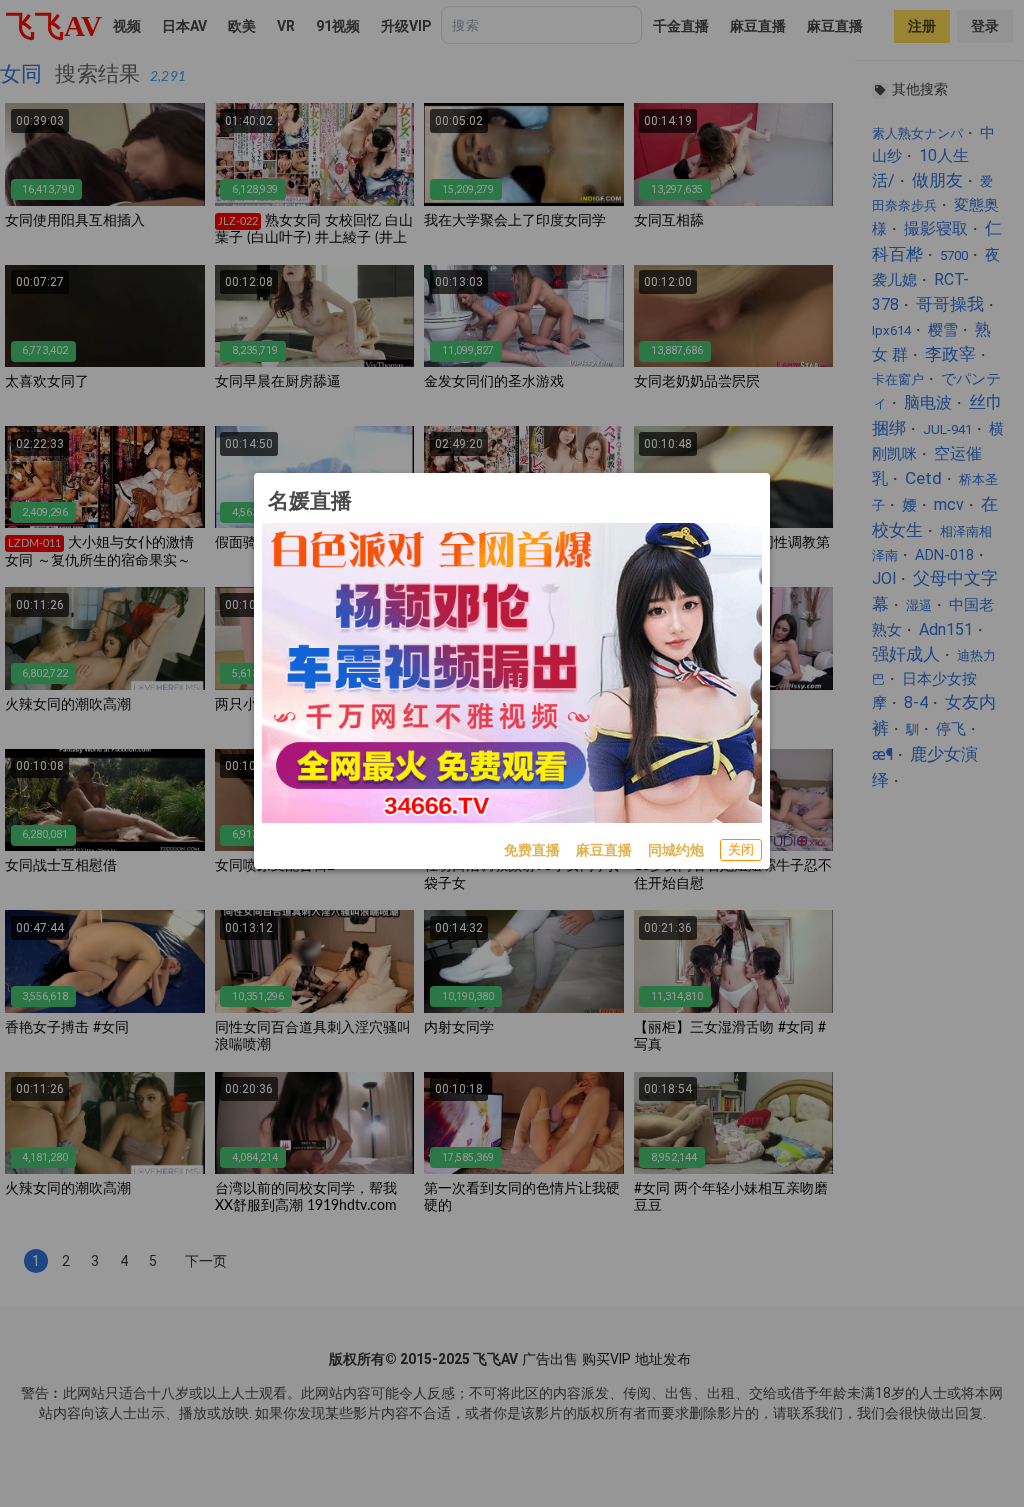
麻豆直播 (604, 850)
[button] (741, 850)
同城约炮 (676, 850)
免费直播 (532, 850)
